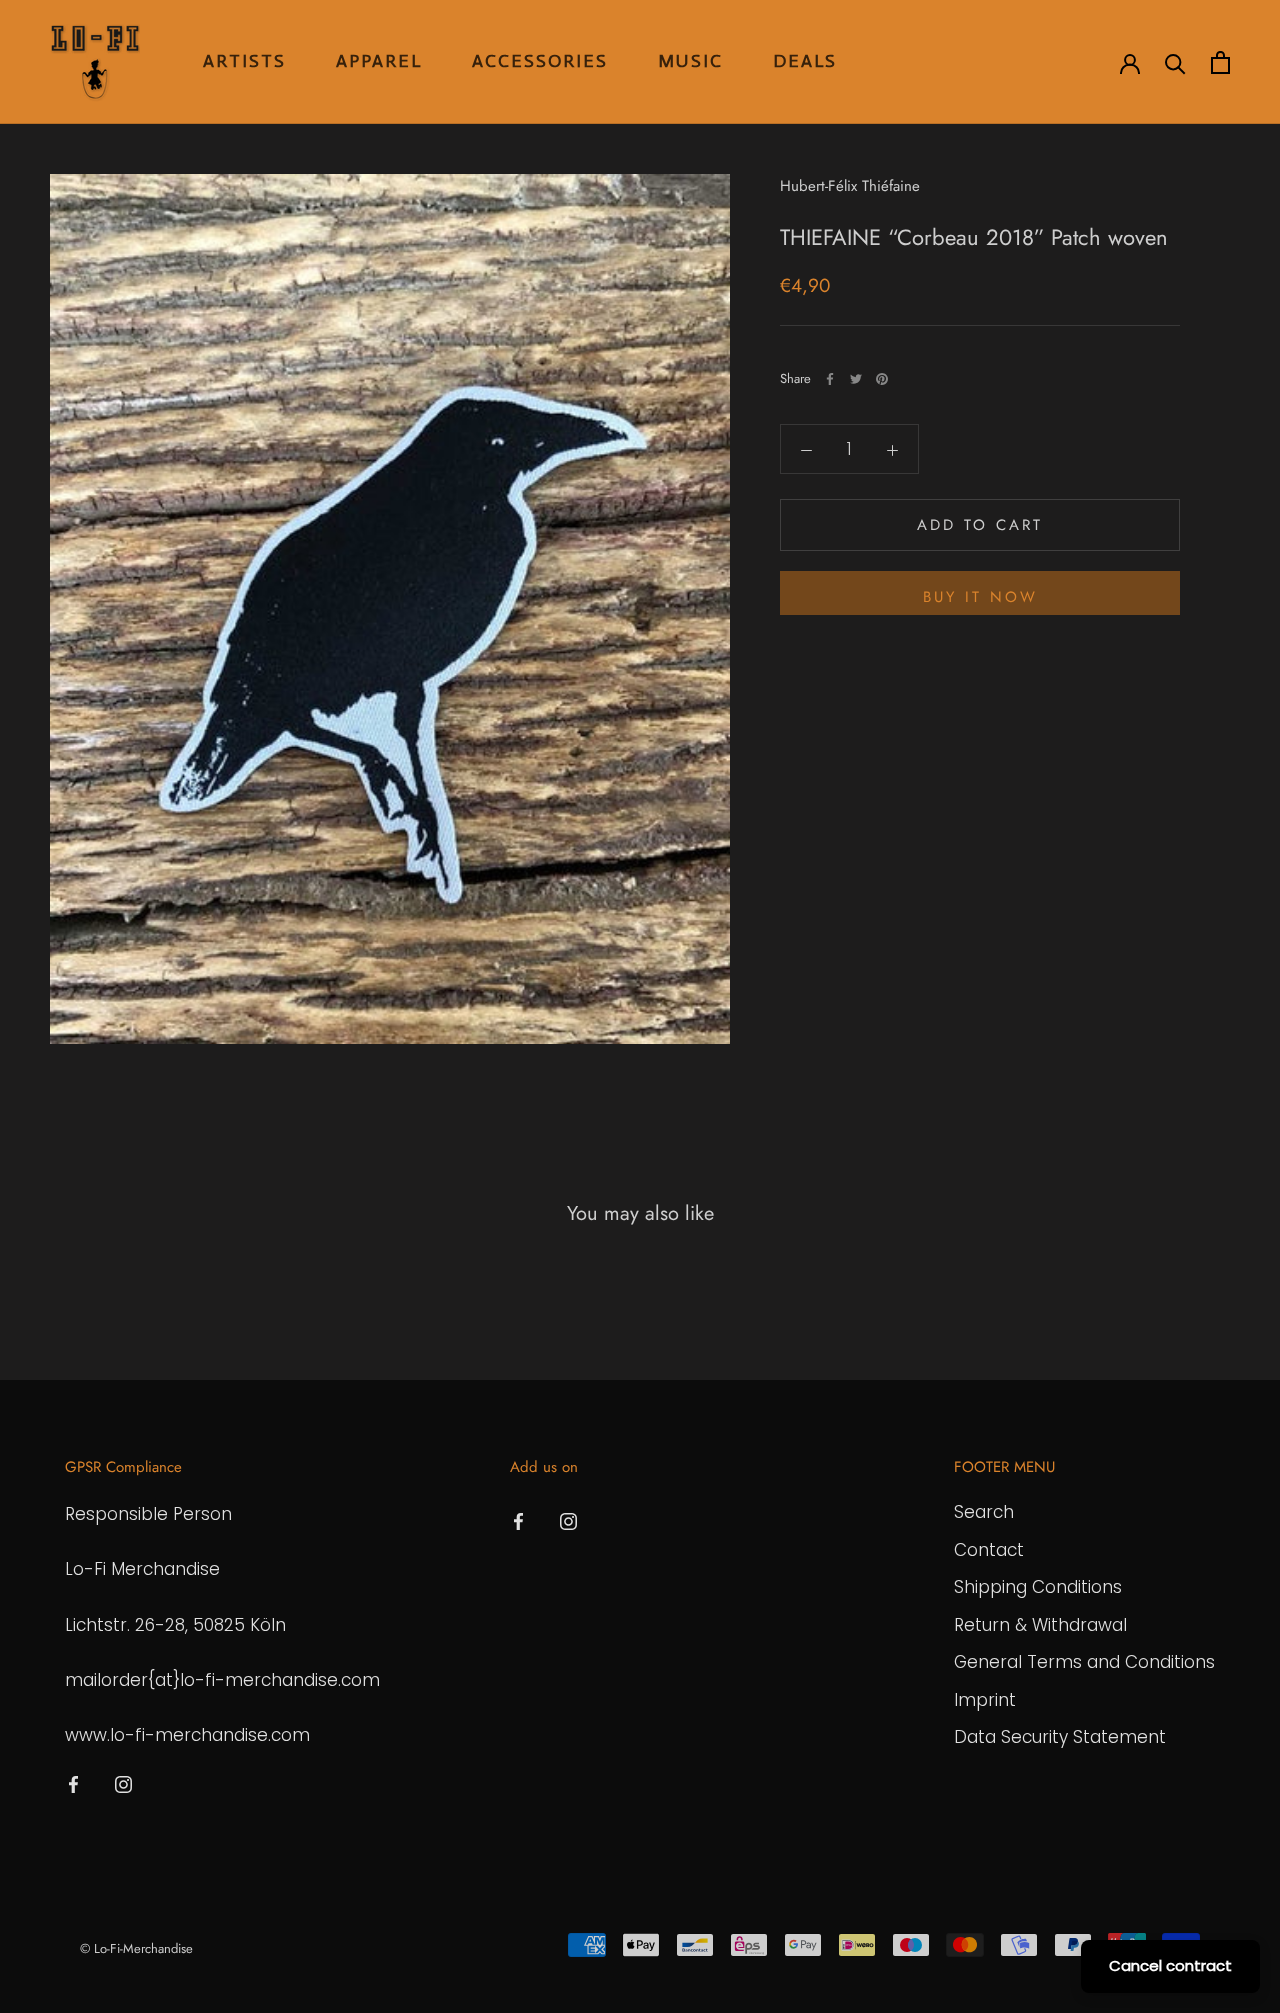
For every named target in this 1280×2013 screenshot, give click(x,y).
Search (984, 1512)
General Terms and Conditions (1084, 1662)
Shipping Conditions (1038, 1587)
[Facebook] (830, 379)
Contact (989, 1550)
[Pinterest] (882, 379)
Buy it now (980, 597)
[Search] (1175, 62)
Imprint (985, 1700)
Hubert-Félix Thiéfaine (850, 186)
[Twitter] (856, 379)
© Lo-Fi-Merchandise (136, 1948)
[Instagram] (123, 1783)
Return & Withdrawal (1040, 1625)
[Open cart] (1220, 62)
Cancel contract (1170, 1965)
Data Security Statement (1060, 1737)
